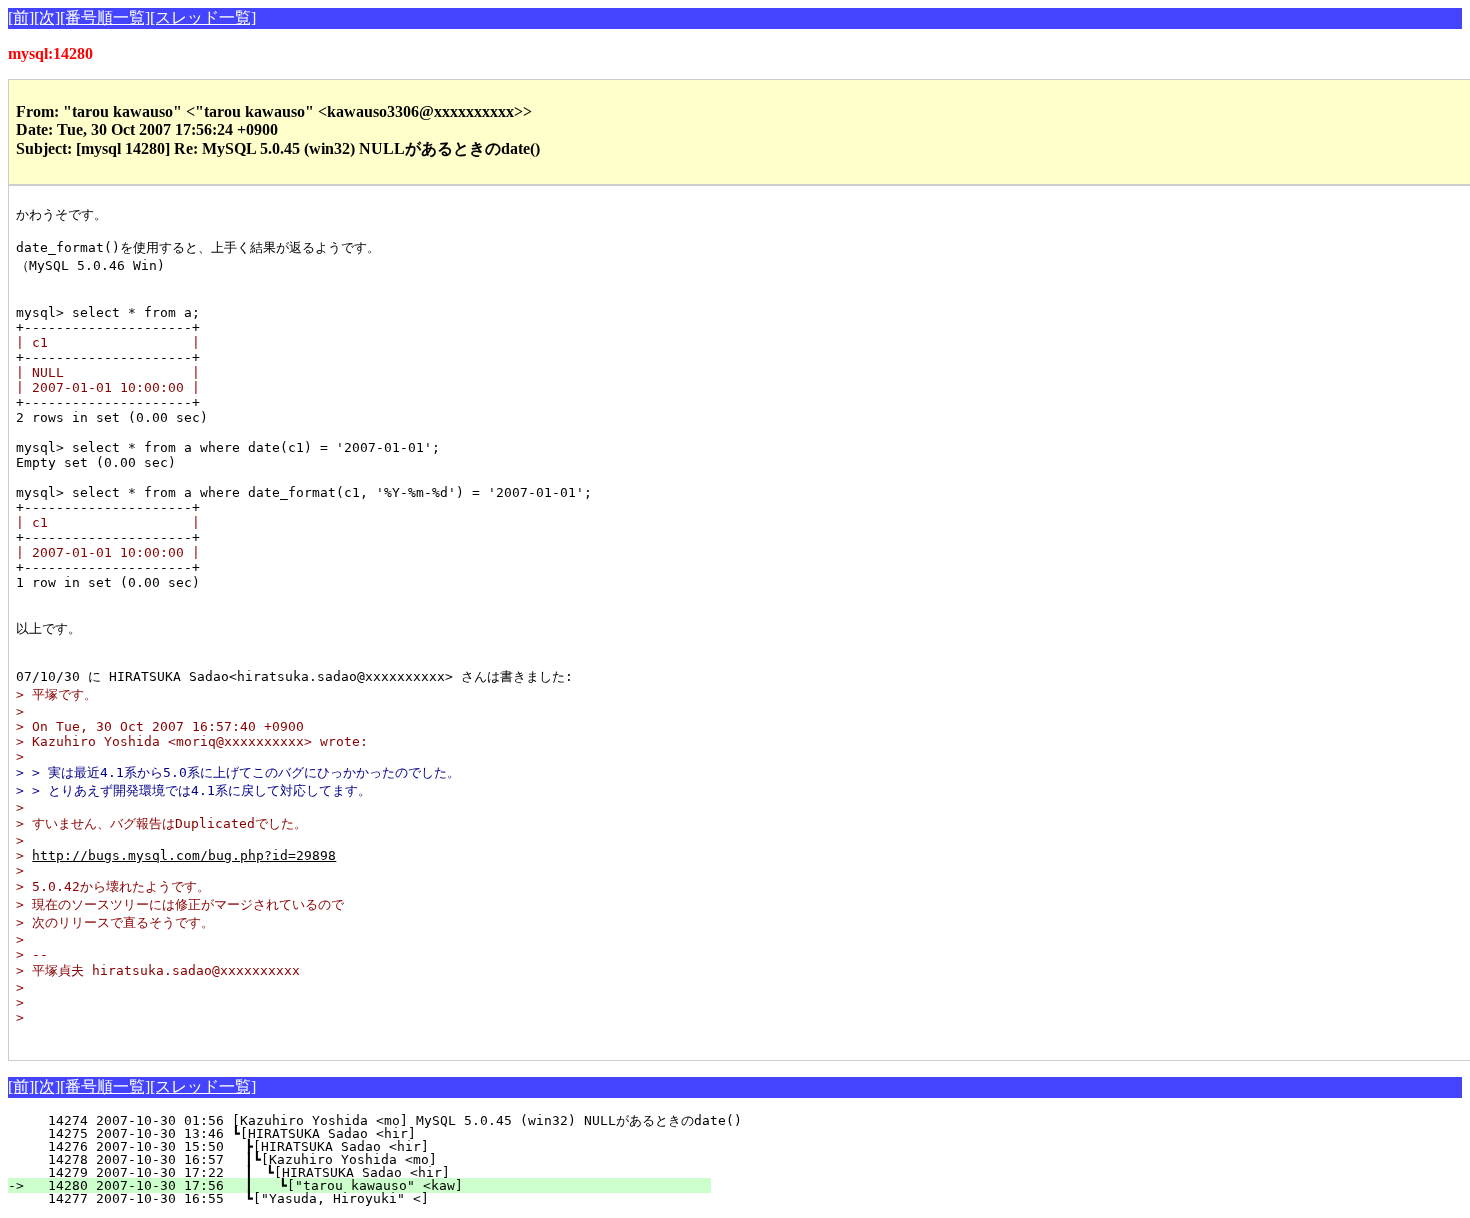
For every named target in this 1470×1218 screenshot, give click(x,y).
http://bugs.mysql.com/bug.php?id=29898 (184, 855)
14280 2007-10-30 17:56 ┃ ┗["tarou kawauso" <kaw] (371, 1185)
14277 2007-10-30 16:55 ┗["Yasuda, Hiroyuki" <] (378, 1198)
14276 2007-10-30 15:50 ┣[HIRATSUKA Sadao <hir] (378, 1146)
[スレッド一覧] (203, 17)
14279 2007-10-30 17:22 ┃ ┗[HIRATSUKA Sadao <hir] (373, 1172)
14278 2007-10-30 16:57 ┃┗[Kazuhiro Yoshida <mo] (374, 1159)
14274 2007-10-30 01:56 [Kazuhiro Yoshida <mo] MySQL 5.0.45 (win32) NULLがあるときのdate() (387, 1120)
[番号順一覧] (105, 17)
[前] (21, 17)
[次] (47, 17)
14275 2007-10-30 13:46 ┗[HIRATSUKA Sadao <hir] (380, 1133)
